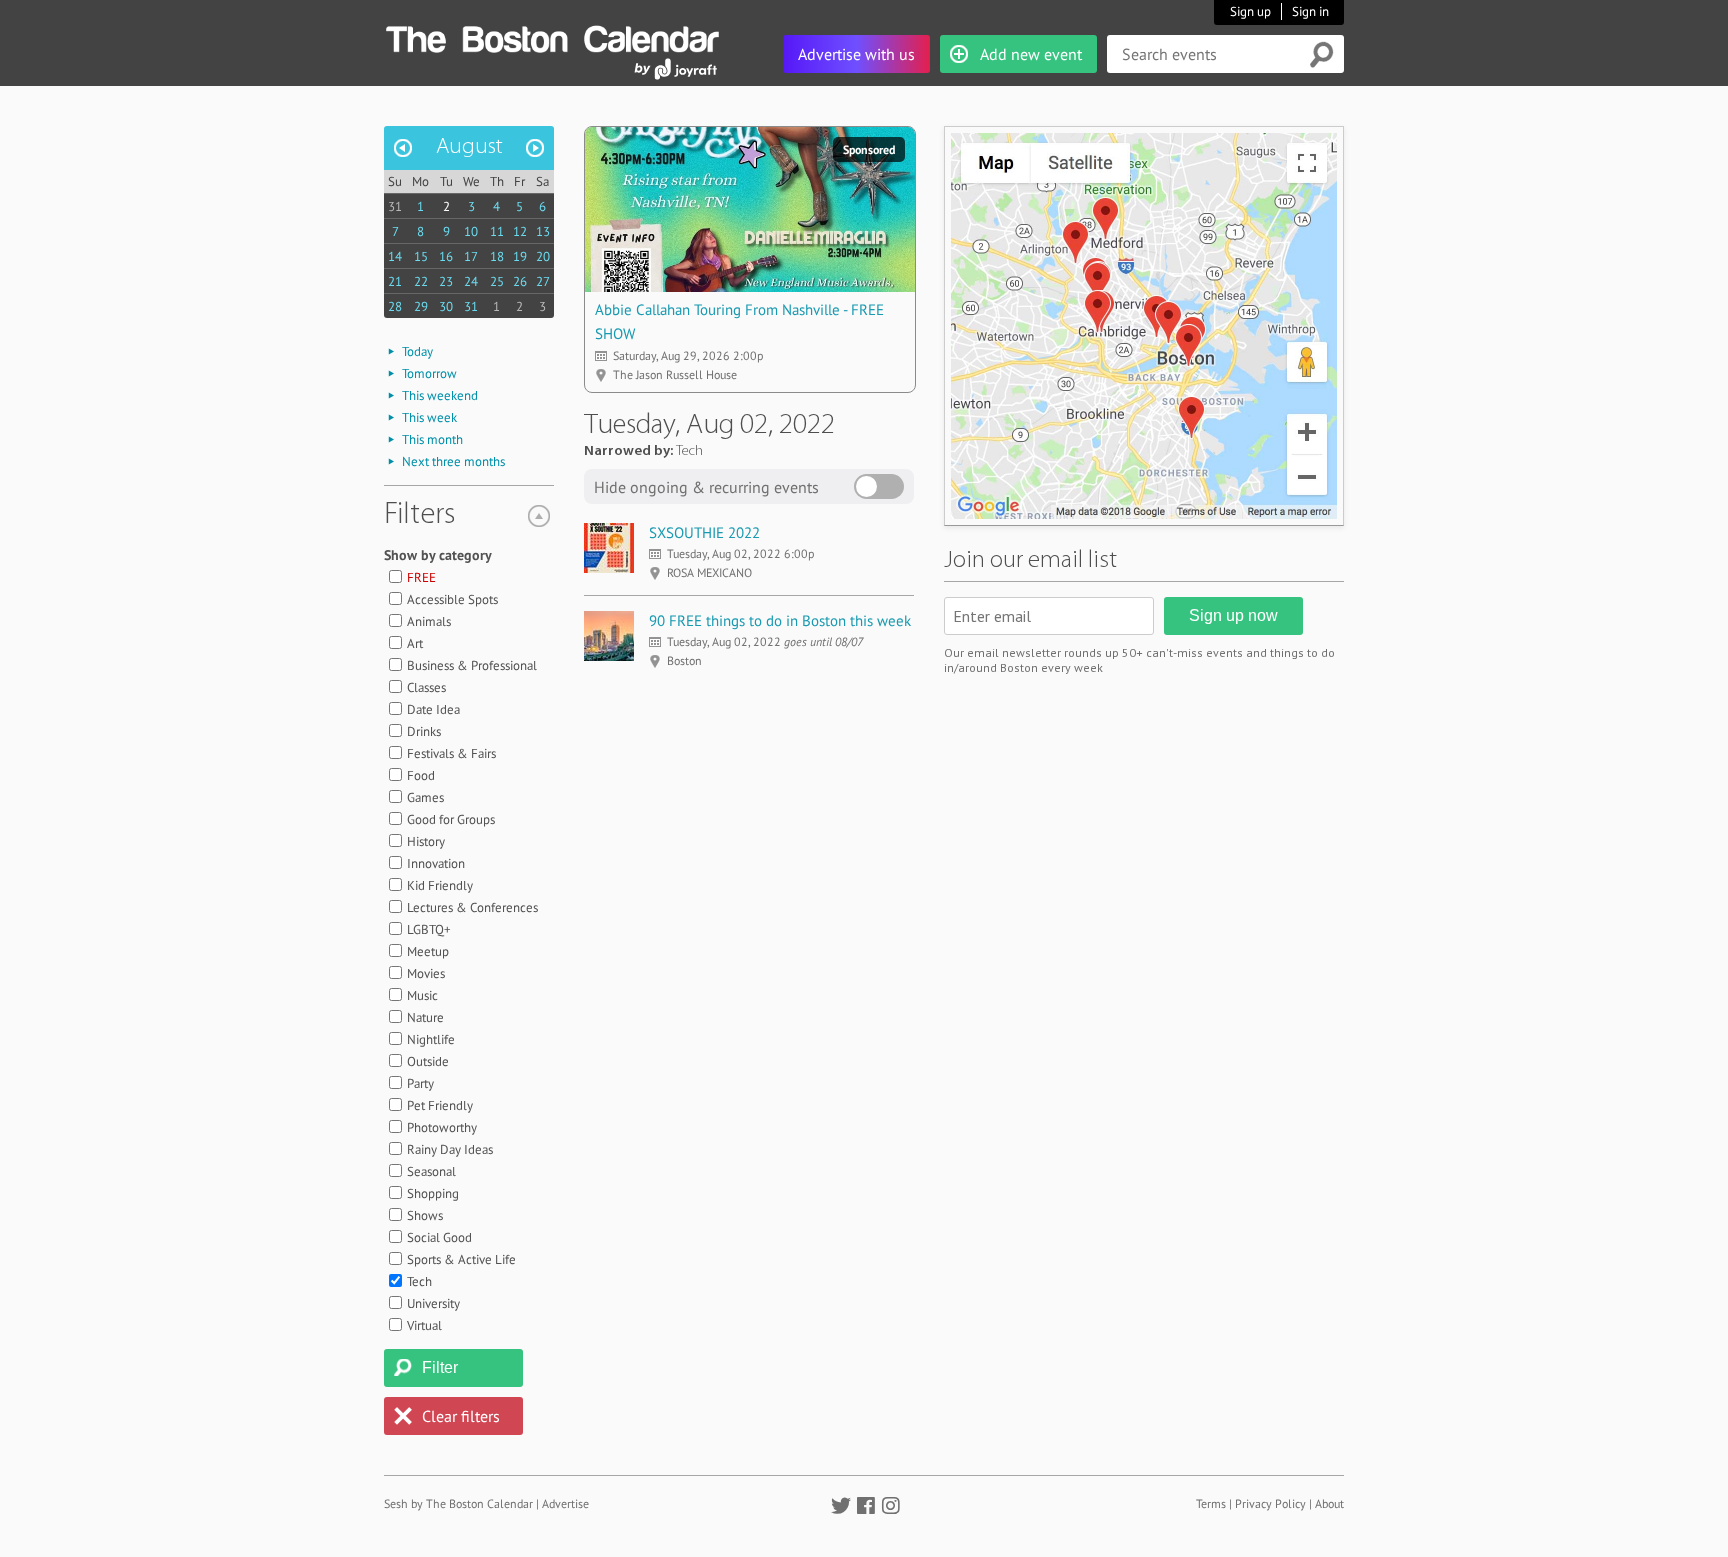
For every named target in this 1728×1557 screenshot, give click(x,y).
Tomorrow (429, 373)
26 (520, 281)
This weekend (440, 395)
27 (543, 281)
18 (497, 256)
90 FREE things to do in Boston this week (780, 620)
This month (432, 439)
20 (543, 256)
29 (421, 306)
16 (446, 256)
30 (446, 306)
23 (446, 281)
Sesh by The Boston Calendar (458, 1503)
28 (395, 306)
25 (497, 281)
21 (395, 281)
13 (543, 231)
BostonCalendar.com (552, 36)
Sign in (1310, 11)
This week (429, 417)
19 (520, 256)
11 (497, 231)
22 (421, 281)
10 (471, 231)
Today (417, 351)
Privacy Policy (1270, 1503)
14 (395, 256)
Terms (1211, 1503)
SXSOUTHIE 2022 (704, 532)
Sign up (1250, 11)
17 (471, 256)
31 (395, 206)
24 (471, 281)
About (1329, 1503)
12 (520, 231)
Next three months (453, 461)
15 (421, 256)
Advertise (565, 1503)
